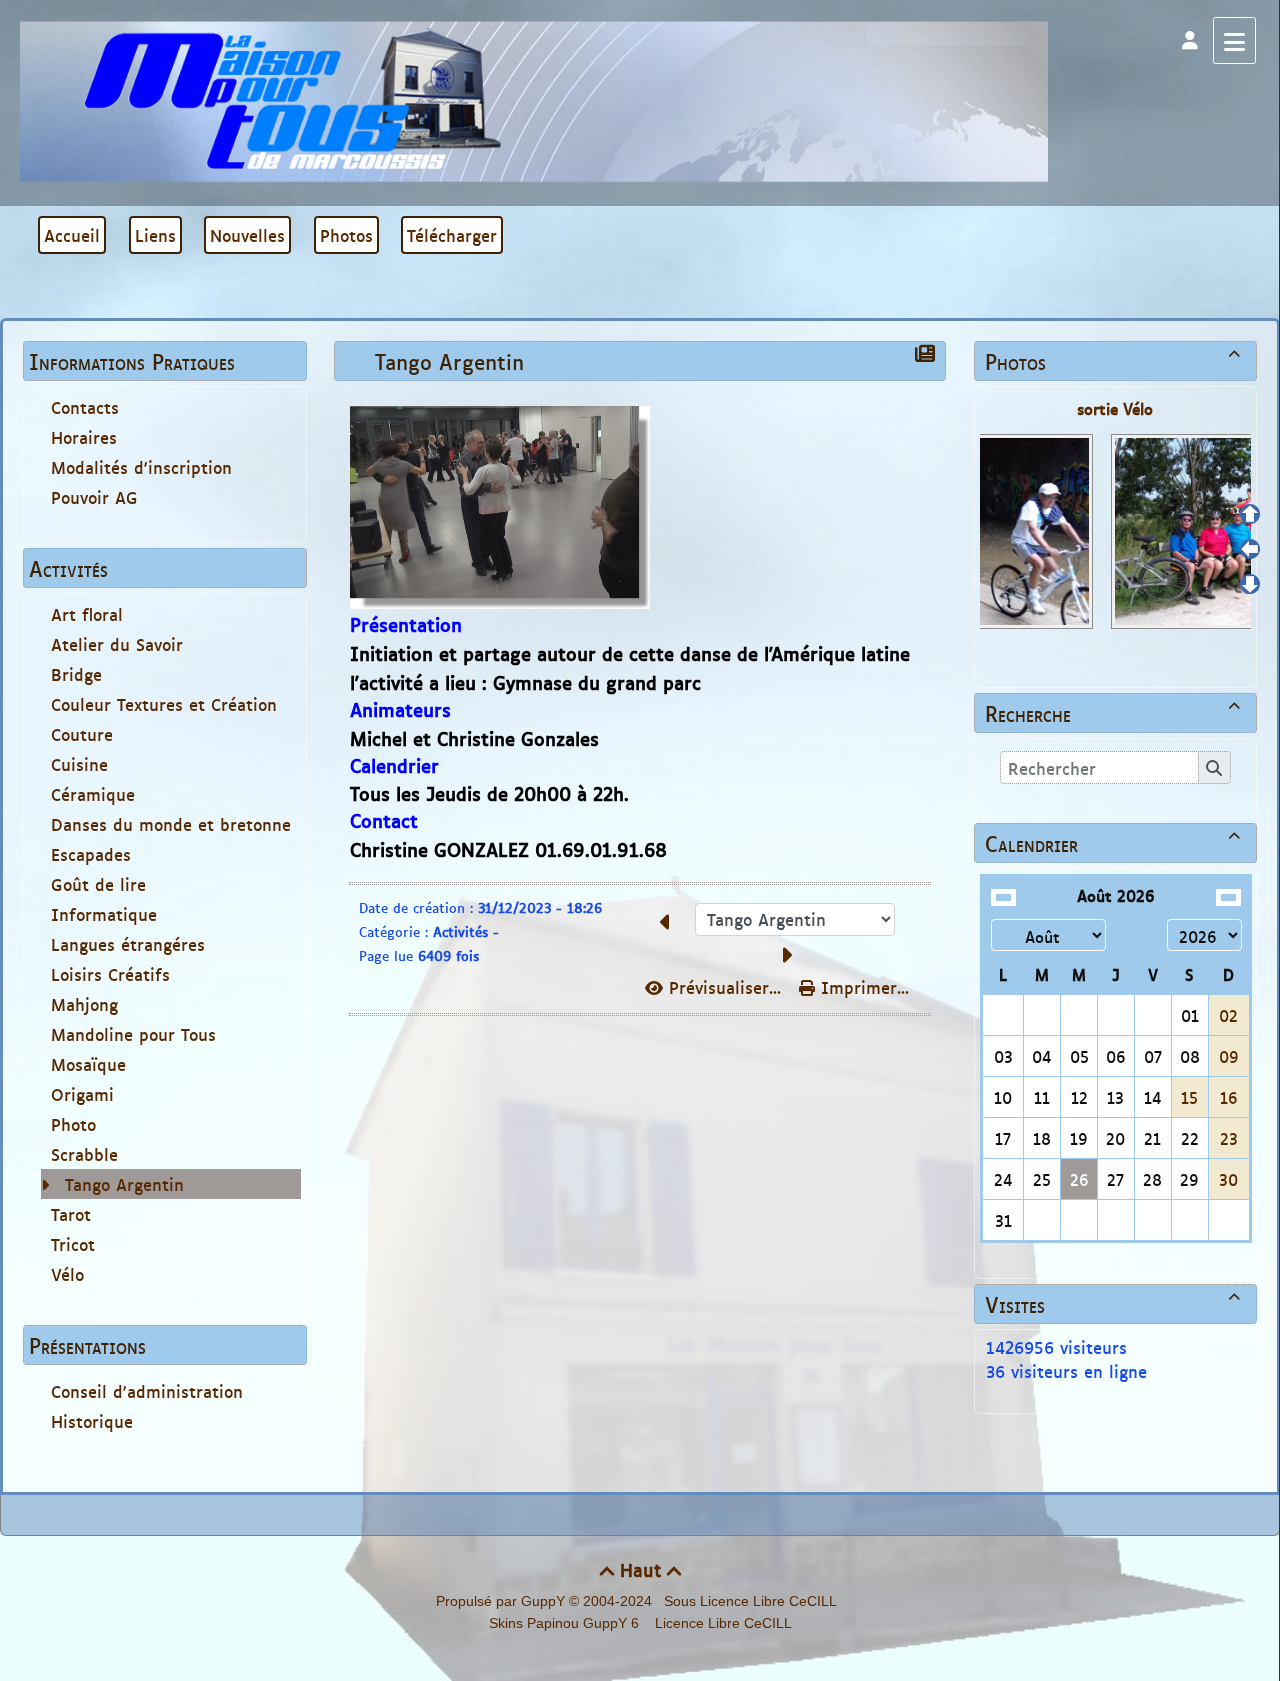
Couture (82, 734)
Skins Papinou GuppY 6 (568, 1623)
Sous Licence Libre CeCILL (752, 1601)
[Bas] (1250, 584)
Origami (82, 1094)
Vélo (67, 1274)
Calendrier (1113, 843)
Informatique (104, 914)
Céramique (93, 794)
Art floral (87, 614)
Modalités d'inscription (141, 467)
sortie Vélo (1115, 408)
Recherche (1113, 713)
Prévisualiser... (725, 987)
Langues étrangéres (128, 944)
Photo (73, 1124)
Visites (1113, 1304)
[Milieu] (1250, 549)
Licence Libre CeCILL (721, 1623)
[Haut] (1250, 514)
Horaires (84, 437)
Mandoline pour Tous (133, 1034)
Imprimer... (862, 987)
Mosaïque (88, 1064)
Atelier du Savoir (117, 644)
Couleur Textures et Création (164, 704)
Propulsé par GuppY (502, 1601)
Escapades (91, 854)
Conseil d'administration (147, 1391)
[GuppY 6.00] (534, 100)
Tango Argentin (124, 1184)
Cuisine (79, 764)
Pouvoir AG (94, 497)
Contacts (85, 407)
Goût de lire (98, 884)
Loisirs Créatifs (110, 974)
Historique (92, 1421)
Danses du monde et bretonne (171, 824)
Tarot (71, 1214)
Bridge (76, 674)
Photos (1113, 361)
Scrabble (84, 1154)
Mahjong (84, 1004)
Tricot (73, 1244)
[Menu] (1234, 40)
